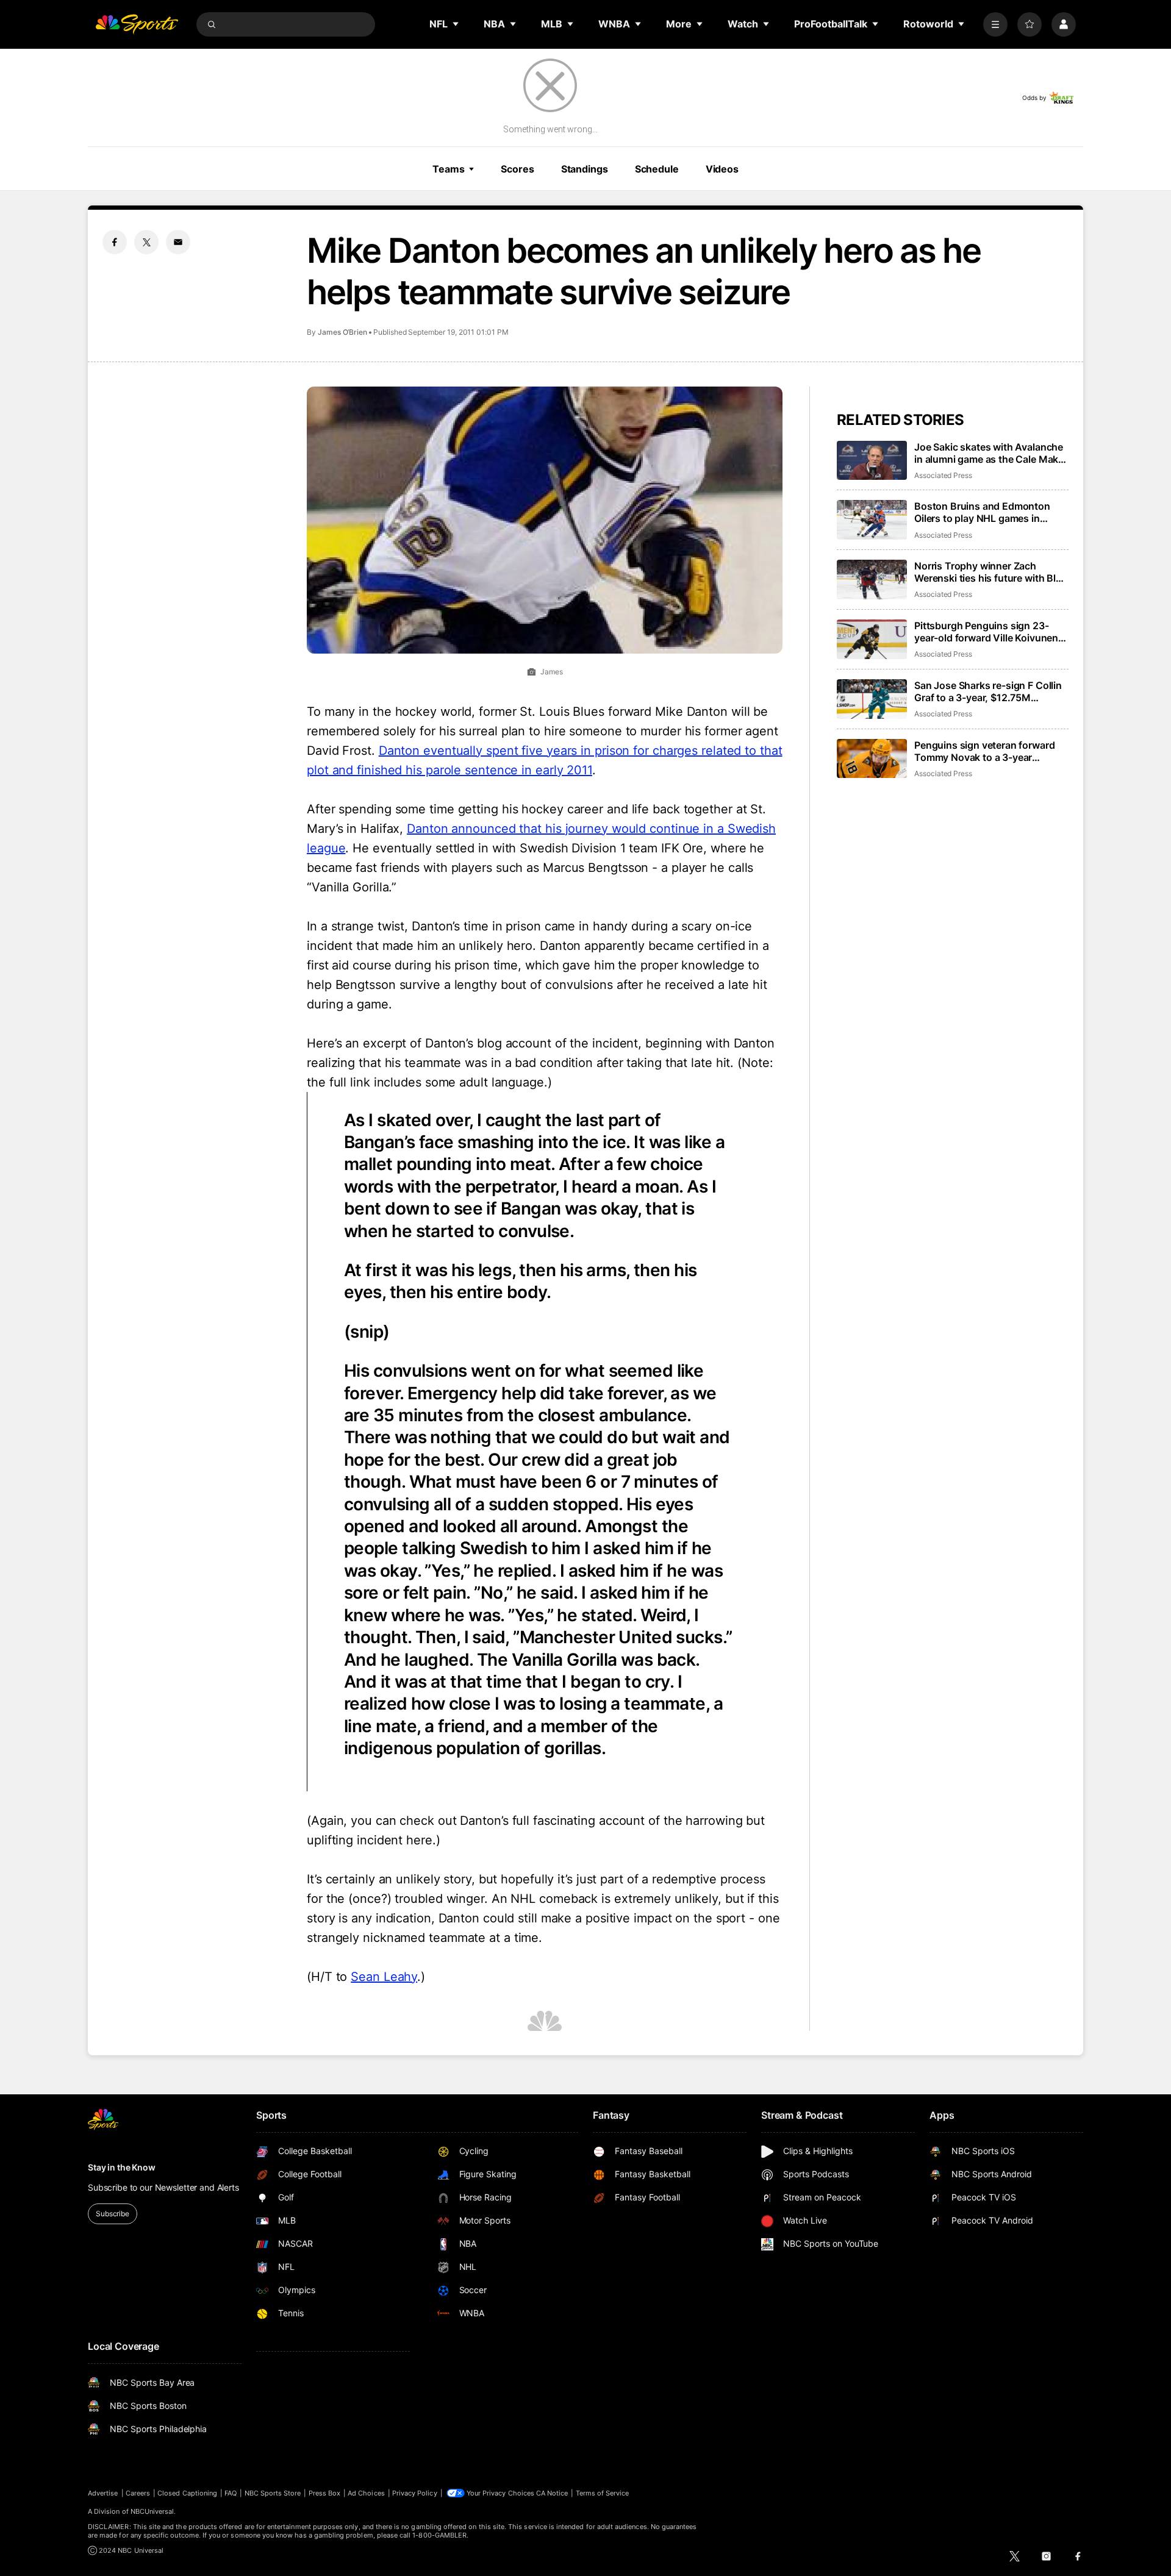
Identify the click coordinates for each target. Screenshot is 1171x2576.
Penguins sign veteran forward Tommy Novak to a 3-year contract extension (984, 751)
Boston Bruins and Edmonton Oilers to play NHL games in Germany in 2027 (982, 512)
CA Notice (552, 2493)
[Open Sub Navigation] (456, 24)
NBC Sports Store (273, 2493)
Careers (138, 2493)
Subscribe (113, 2214)
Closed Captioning (187, 2493)
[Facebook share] (115, 242)
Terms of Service (603, 2493)
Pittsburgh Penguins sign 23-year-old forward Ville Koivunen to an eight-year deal (986, 632)
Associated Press (943, 475)
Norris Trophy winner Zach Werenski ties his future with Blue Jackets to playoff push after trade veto (991, 572)
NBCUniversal (152, 2511)
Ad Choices (366, 2493)
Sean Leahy (384, 1977)
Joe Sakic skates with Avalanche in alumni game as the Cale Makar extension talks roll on (991, 453)
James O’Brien (342, 332)
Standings (585, 169)
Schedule (657, 169)
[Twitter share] (146, 242)
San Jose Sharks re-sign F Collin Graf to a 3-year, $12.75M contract (988, 691)
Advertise (103, 2493)
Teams (448, 169)
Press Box (325, 2493)
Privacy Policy (415, 2493)
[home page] (137, 24)
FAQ (231, 2493)
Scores (517, 169)
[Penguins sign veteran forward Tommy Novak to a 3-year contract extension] (872, 759)
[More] (995, 24)
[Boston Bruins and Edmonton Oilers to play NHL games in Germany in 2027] (872, 520)
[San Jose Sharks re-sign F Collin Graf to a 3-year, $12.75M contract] (872, 699)
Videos (722, 169)
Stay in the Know (122, 2167)
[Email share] (178, 242)
